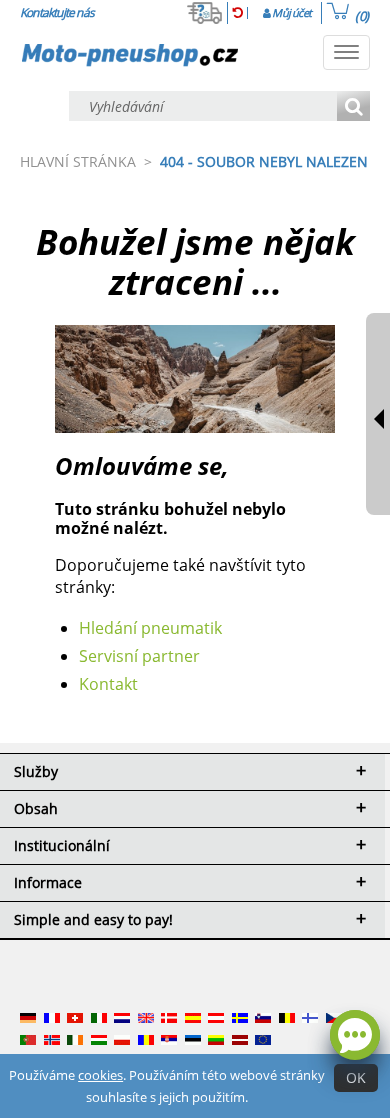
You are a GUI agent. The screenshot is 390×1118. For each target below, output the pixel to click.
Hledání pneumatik (150, 628)
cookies (100, 1075)
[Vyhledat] (353, 107)
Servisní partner (139, 656)
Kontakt (108, 684)
